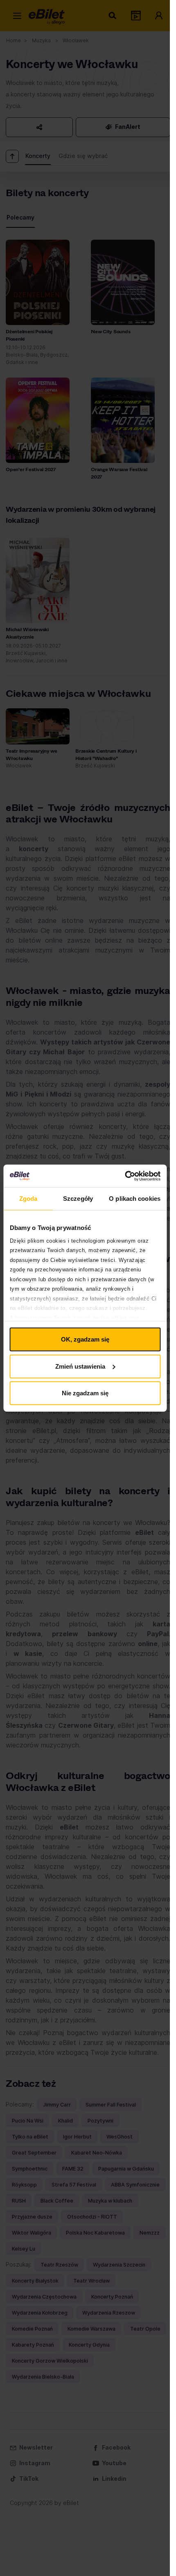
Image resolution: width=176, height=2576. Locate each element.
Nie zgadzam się (85, 1393)
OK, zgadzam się (85, 1339)
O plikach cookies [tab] (135, 1199)
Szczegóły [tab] (78, 1199)
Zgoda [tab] (28, 1199)
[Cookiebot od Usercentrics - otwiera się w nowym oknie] (125, 1176)
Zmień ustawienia (80, 1366)
